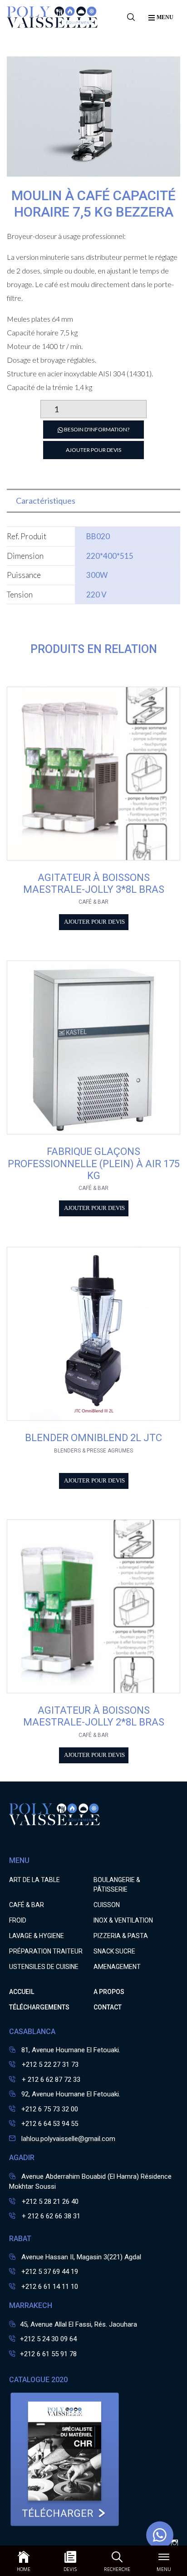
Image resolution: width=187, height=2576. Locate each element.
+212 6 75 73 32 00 (50, 2109)
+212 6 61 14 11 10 (50, 2287)
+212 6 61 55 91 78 (48, 2354)
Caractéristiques (46, 501)
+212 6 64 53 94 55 (50, 2124)
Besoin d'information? (96, 429)
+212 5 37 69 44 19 (50, 2272)
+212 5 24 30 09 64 (48, 2339)
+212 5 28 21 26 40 (49, 2201)
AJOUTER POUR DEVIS (93, 450)
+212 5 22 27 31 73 (49, 2065)
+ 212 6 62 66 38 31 (50, 2216)
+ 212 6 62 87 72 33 (50, 2080)
